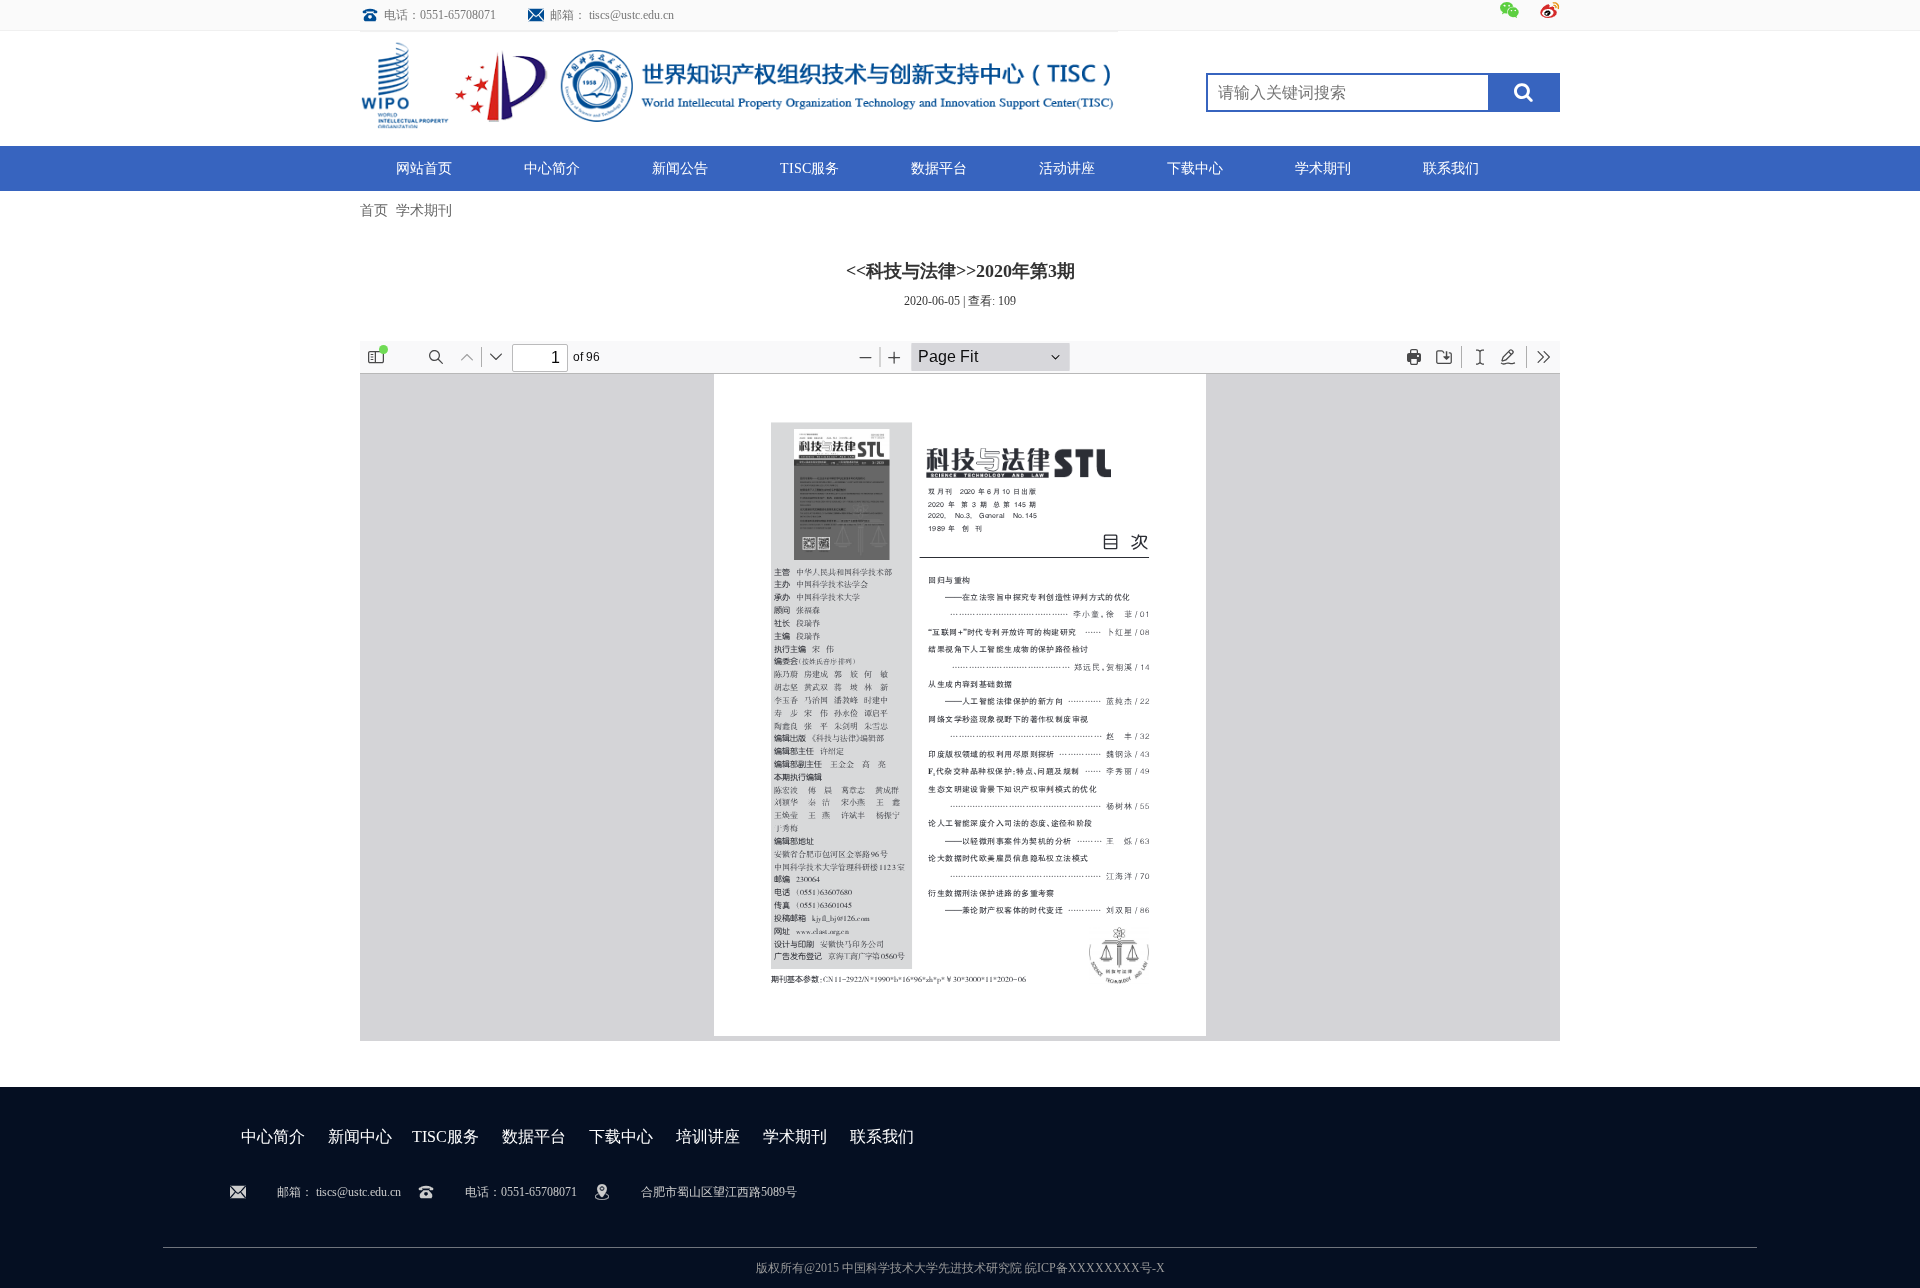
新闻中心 (360, 1136)
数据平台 (534, 1136)
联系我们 (882, 1136)
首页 (374, 210)
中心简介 (273, 1136)
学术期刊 (424, 210)
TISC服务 (445, 1136)
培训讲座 (708, 1136)
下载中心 (621, 1136)
